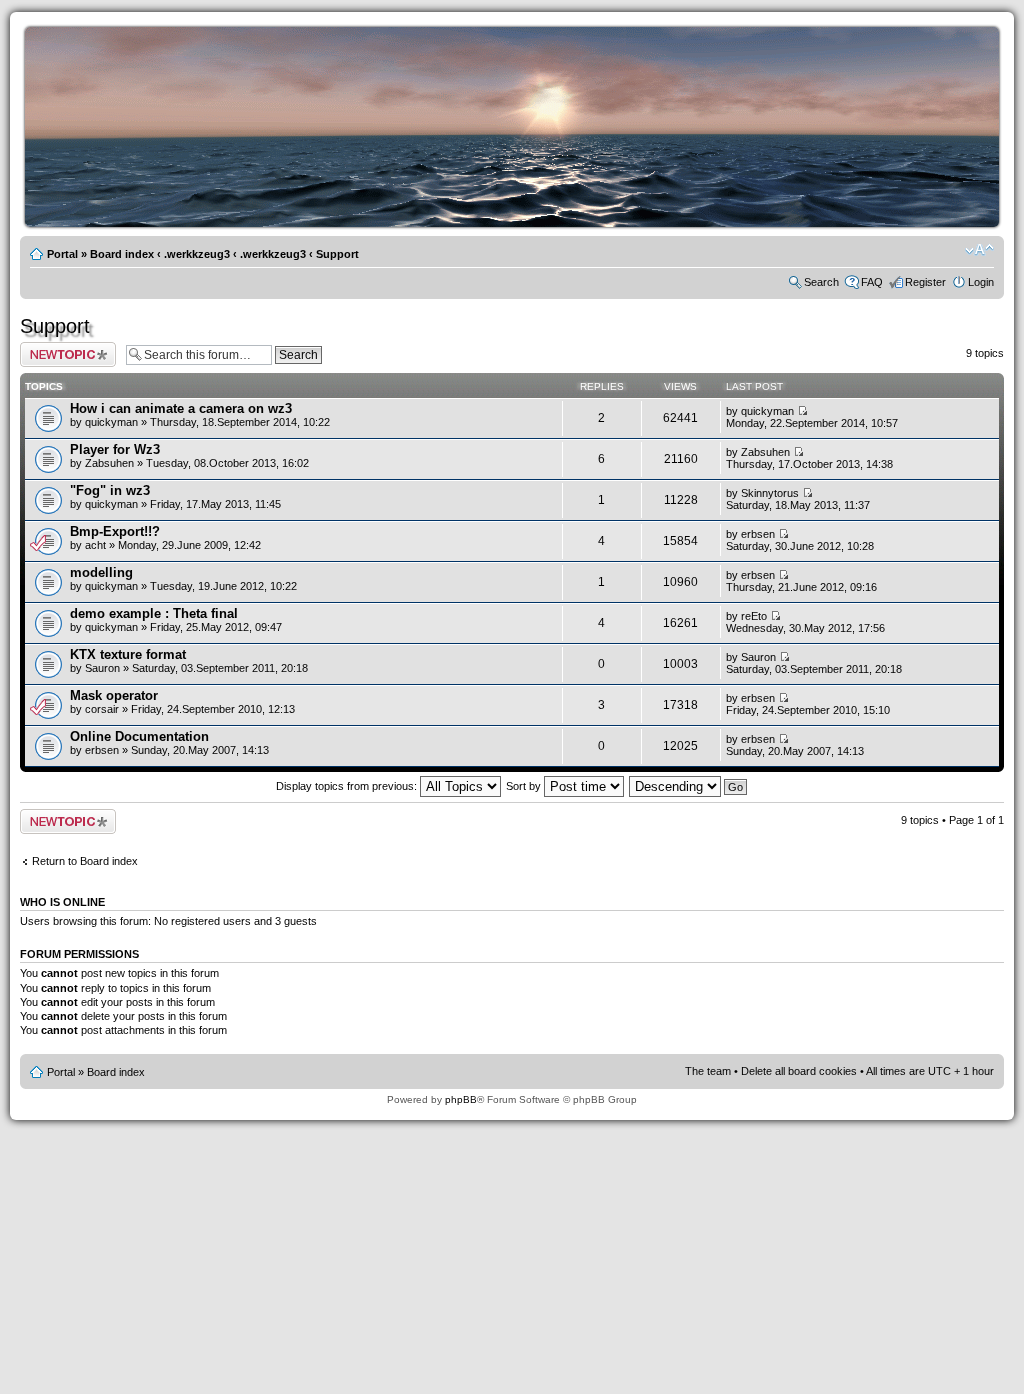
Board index (122, 254)
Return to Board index (85, 861)
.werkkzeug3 (197, 254)
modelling (101, 572)
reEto (754, 616)
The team (708, 1071)
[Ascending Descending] (689, 786)
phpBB (461, 1099)
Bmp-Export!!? (115, 531)
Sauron (102, 668)
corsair (102, 709)
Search (821, 282)
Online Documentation (139, 736)
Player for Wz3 (115, 449)
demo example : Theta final (154, 613)
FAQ (872, 282)
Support (337, 254)
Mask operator (114, 695)
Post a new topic (60, 348)
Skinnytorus (770, 493)
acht (95, 545)
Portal (62, 254)
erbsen (758, 534)
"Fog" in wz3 (110, 490)
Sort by (525, 786)
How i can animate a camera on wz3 (181, 408)
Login (981, 282)
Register (925, 282)
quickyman (111, 422)
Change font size (979, 250)
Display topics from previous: (348, 786)
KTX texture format (128, 654)
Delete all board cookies (799, 1071)
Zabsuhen (109, 463)
